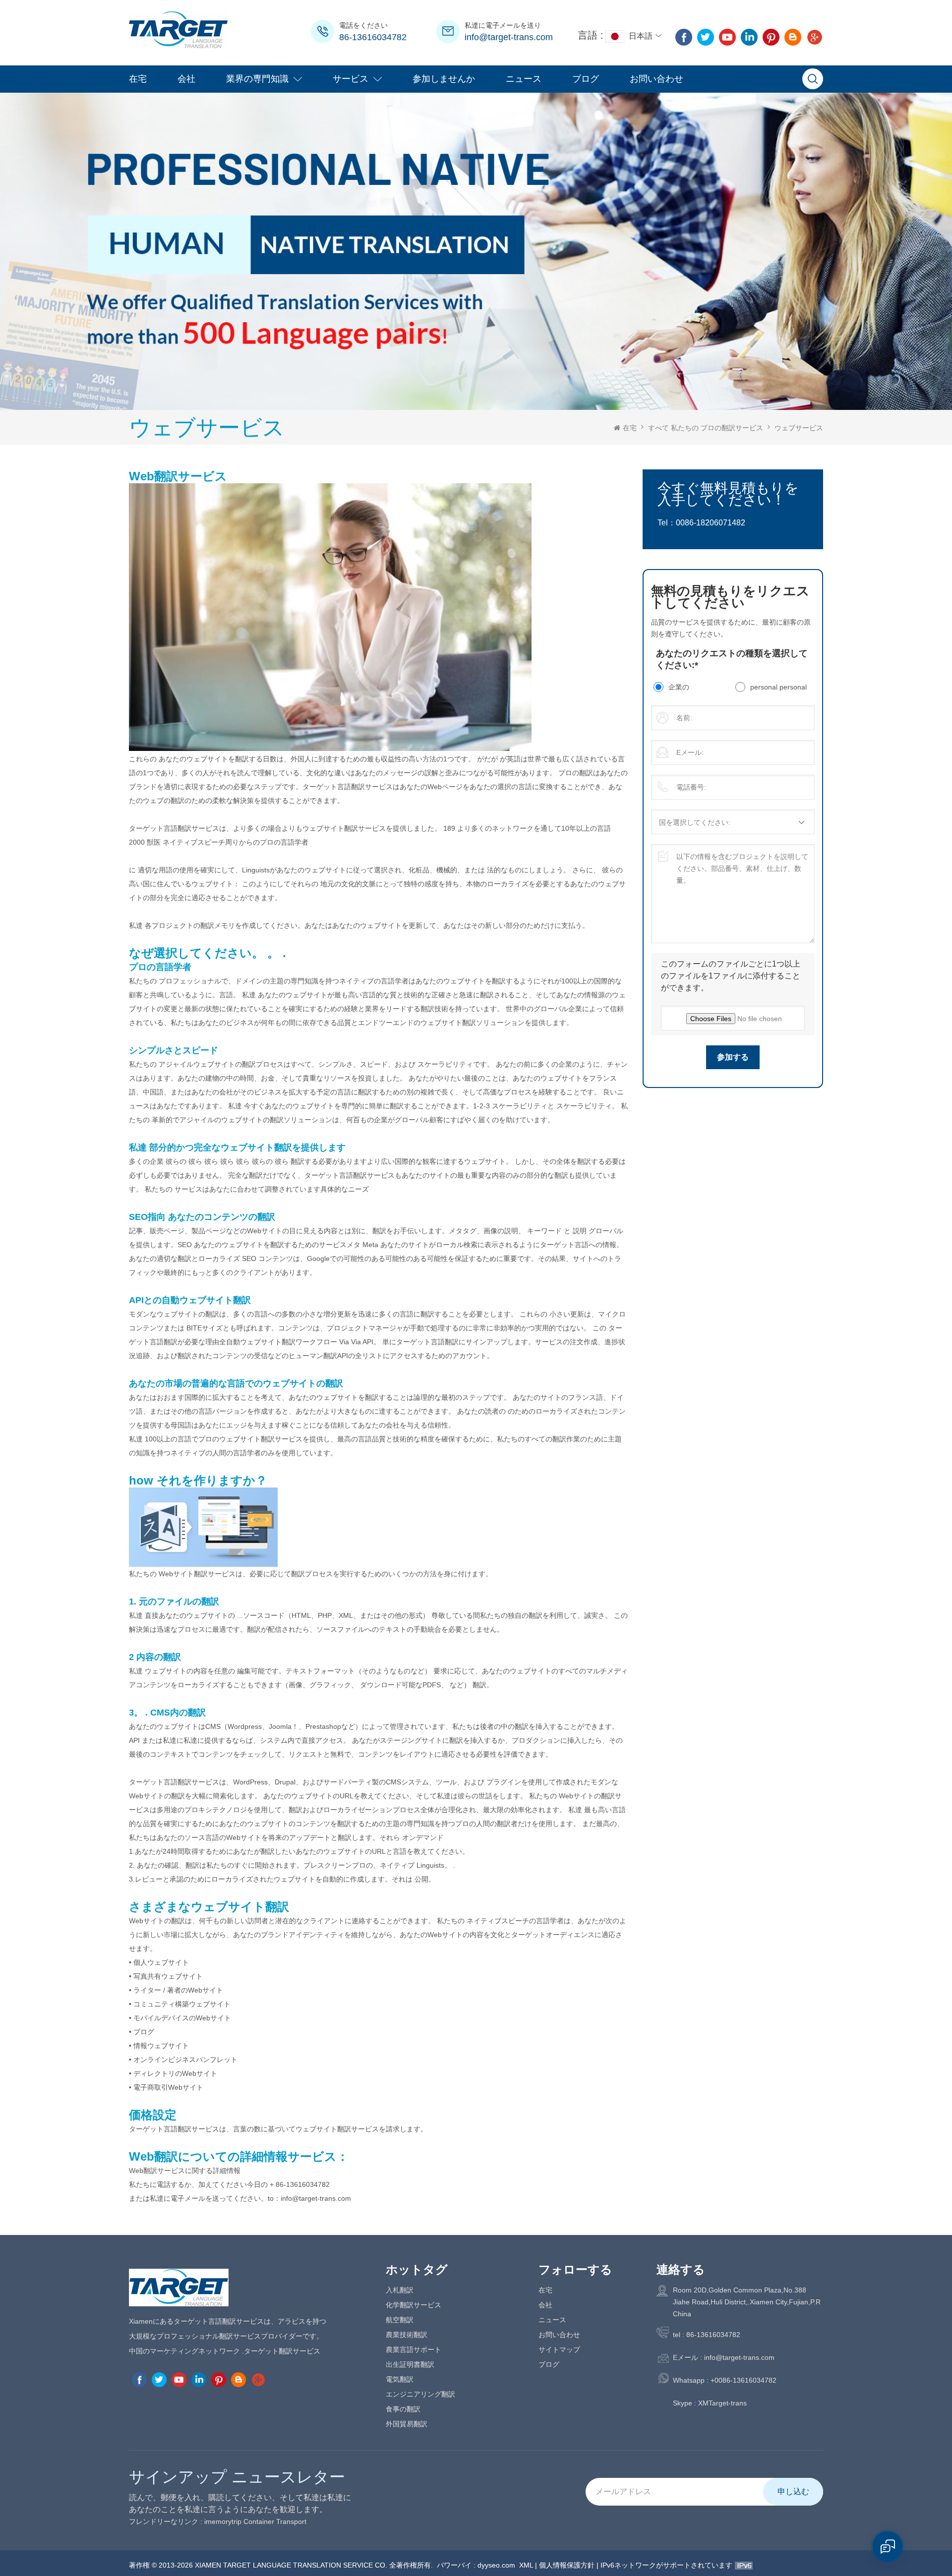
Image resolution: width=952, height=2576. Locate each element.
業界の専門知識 (257, 79)
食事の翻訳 (403, 2409)
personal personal (778, 687)
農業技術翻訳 (407, 2335)
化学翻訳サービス (414, 2305)
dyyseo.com (496, 2565)
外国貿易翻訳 (407, 2424)
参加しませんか (444, 79)
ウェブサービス (799, 428)
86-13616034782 (373, 37)
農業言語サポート (414, 2349)
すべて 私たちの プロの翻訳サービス (706, 428)
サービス (351, 79)
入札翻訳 (400, 2290)
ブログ (586, 79)
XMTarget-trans (722, 2403)
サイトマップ (559, 2349)
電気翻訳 (400, 2379)
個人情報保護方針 (567, 2565)
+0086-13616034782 (744, 2380)
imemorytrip (223, 2521)
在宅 (138, 79)
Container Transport (275, 2521)
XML (526, 2565)
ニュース (524, 79)
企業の (679, 687)
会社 (186, 79)
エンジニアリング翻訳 (420, 2394)
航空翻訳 (400, 2320)
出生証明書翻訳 (410, 2364)
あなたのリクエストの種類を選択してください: (732, 659)
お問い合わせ (656, 79)
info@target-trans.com (509, 37)
